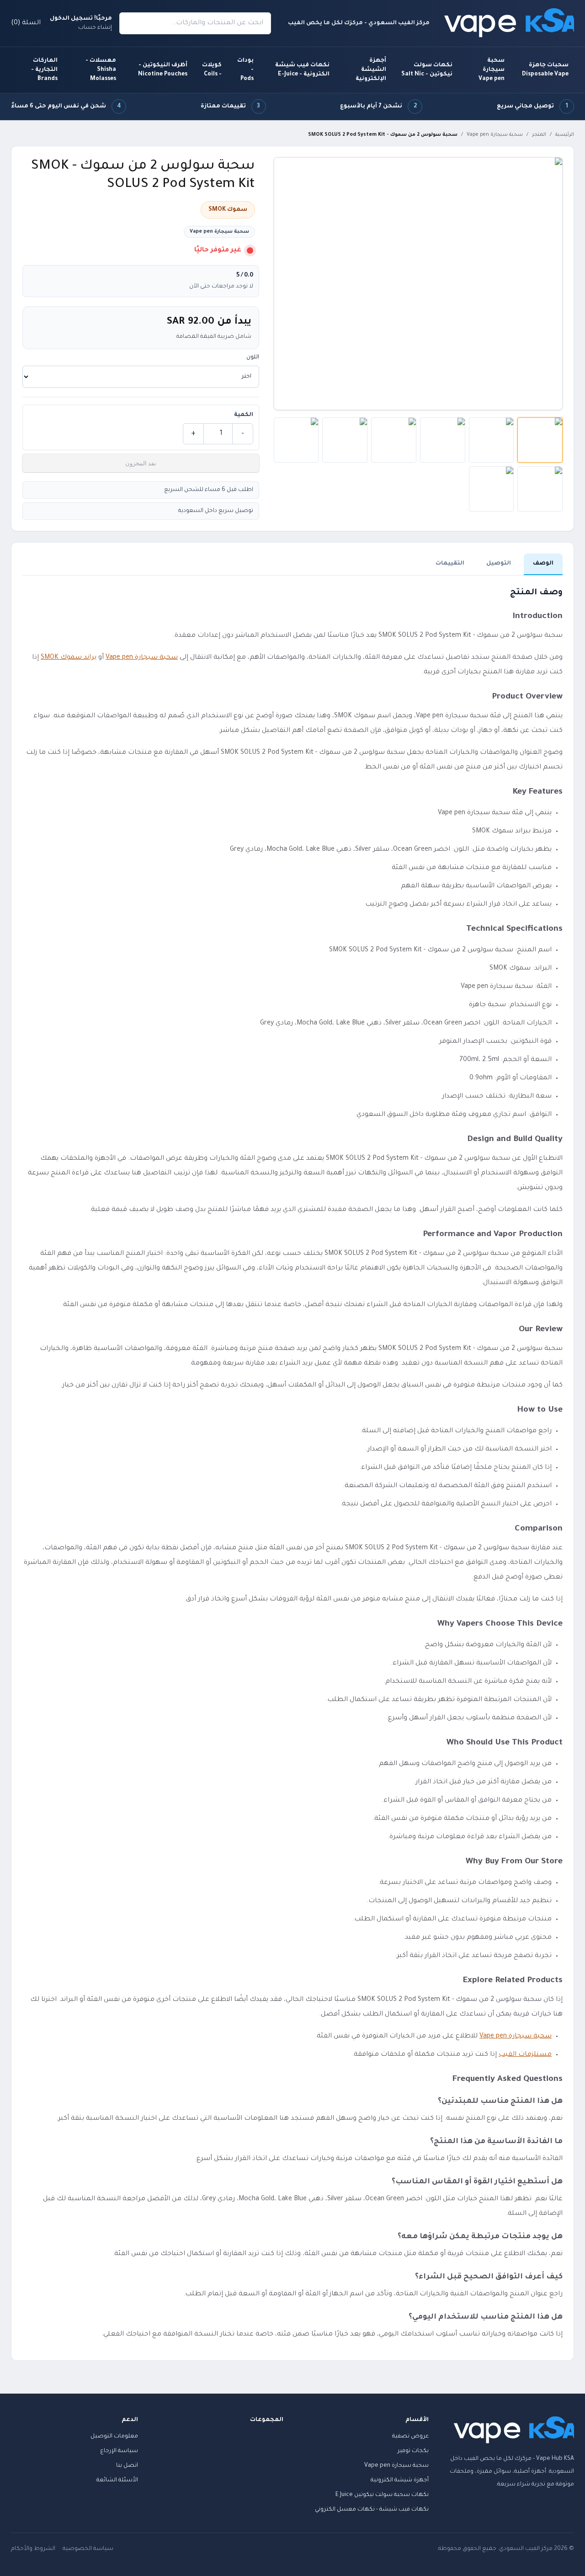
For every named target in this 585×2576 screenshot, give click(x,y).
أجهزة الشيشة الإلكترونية (371, 70)
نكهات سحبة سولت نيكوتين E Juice (382, 2495)
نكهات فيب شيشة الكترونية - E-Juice (302, 70)
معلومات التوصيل (114, 2437)
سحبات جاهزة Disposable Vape (545, 70)
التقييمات (450, 564)
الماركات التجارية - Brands (44, 70)
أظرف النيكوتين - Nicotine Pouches (163, 70)
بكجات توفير (413, 2451)
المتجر (539, 135)
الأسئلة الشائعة (117, 2480)
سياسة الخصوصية (88, 2549)
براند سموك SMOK (69, 658)
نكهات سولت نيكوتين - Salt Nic (427, 70)
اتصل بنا (127, 2466)
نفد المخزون (141, 463)
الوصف (543, 564)
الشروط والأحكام (33, 2549)
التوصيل (499, 564)
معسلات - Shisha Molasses (101, 70)
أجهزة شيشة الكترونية (400, 2480)
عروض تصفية (410, 2437)
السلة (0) (26, 23)
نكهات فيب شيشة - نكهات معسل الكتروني (372, 2510)
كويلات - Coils (212, 70)
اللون (253, 357)
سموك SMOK (228, 210)
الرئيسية (565, 135)
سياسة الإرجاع (119, 2451)
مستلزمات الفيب (525, 2055)
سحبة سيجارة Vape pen (492, 70)
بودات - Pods (245, 70)
